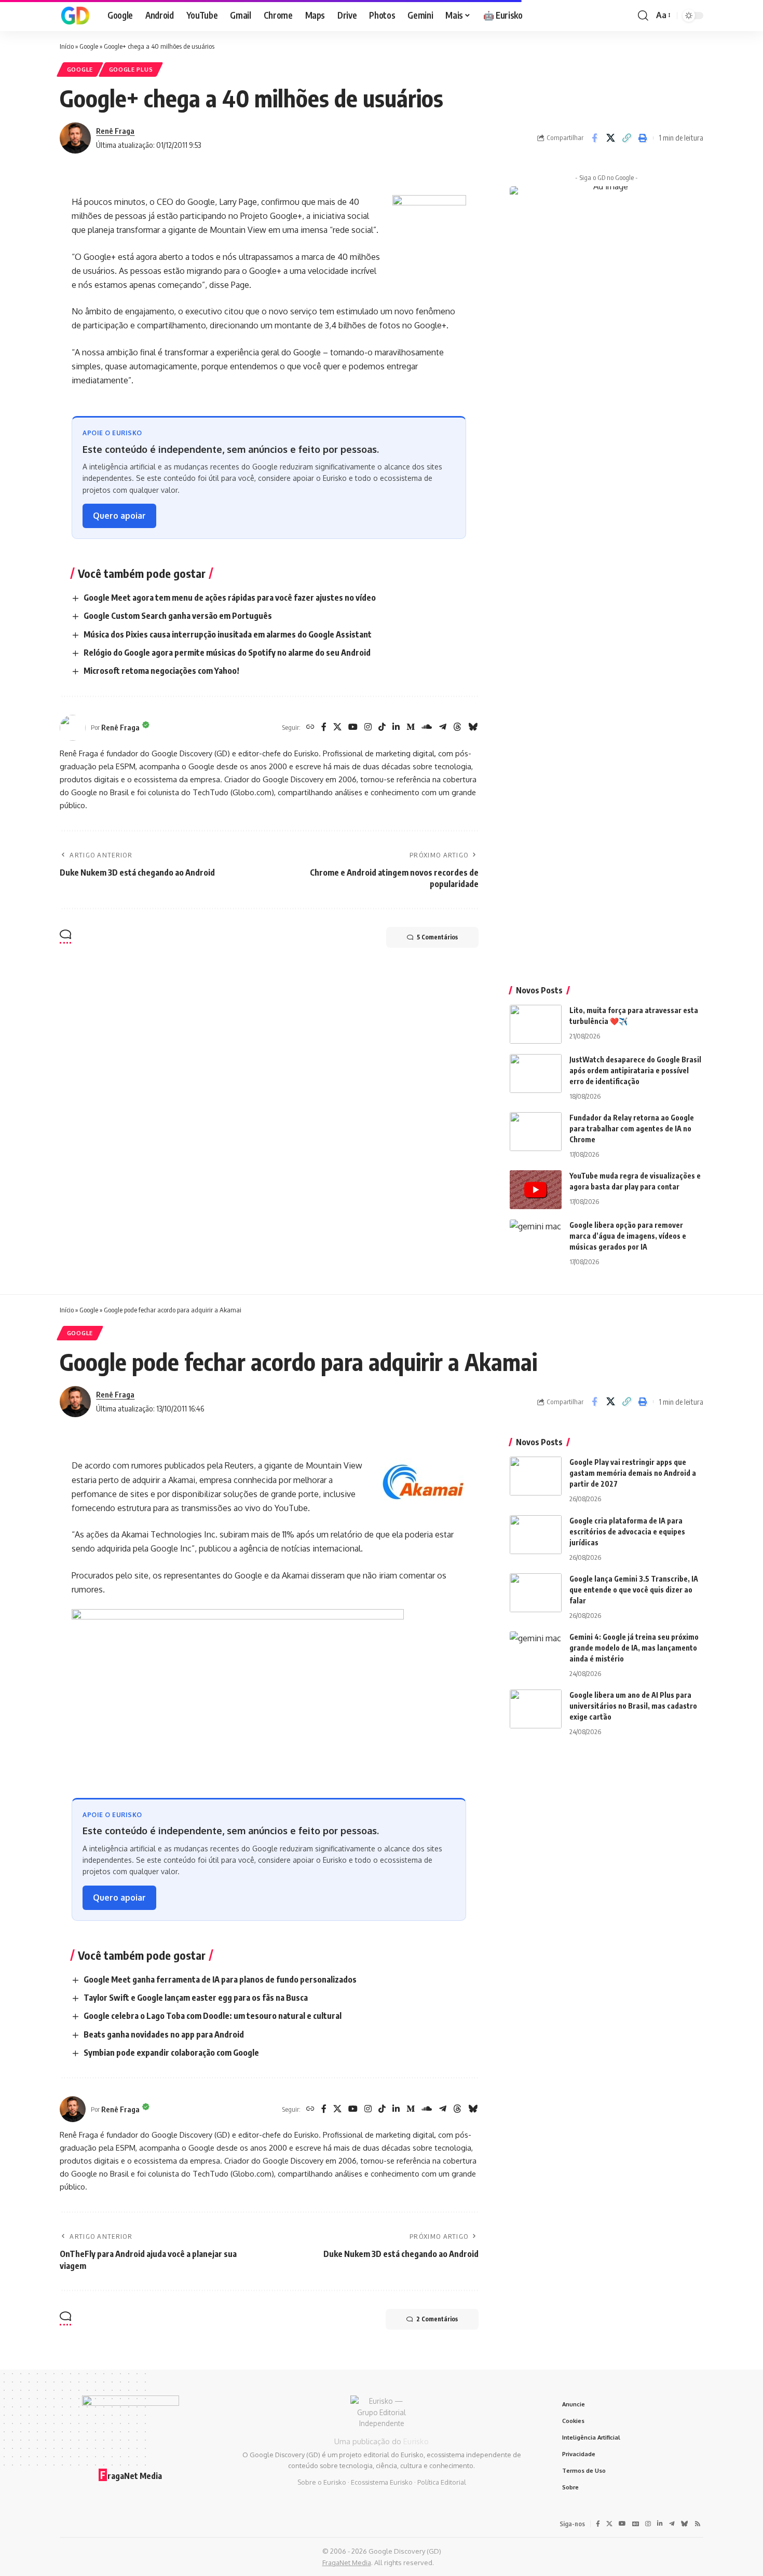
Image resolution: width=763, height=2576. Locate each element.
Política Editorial (442, 2482)
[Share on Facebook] (594, 138)
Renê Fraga (115, 131)
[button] (643, 16)
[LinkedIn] (396, 728)
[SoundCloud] (427, 728)
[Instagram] (368, 728)
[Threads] (457, 728)
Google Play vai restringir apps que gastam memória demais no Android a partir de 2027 (633, 1473)
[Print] (643, 138)
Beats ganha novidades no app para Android (164, 2034)
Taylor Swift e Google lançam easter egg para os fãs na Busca (196, 1998)
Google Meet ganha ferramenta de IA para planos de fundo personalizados (220, 1979)
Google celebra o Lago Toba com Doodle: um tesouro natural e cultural (213, 2016)
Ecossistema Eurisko (382, 2482)
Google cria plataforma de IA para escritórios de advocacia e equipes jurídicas (627, 1532)
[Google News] (636, 2524)
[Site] (310, 728)
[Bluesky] (473, 728)
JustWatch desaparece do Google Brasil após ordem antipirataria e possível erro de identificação (635, 1070)
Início (67, 46)
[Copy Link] (626, 138)
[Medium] (411, 728)
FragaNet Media (347, 2563)
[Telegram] (443, 728)
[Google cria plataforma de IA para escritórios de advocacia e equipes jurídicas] (536, 1535)
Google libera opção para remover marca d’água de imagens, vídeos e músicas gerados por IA (628, 1236)
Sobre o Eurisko (322, 2482)
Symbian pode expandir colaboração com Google (171, 2053)
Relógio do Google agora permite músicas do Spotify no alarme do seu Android (227, 653)
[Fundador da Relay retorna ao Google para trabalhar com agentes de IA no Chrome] (536, 1132)
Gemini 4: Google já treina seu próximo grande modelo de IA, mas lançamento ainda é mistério (634, 1648)
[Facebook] (324, 728)
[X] (337, 728)
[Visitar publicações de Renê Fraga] (75, 138)
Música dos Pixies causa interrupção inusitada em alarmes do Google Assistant (228, 634)
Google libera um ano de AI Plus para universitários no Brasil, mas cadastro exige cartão (633, 1706)
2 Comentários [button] (437, 2319)
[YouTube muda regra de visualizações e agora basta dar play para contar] (536, 1190)
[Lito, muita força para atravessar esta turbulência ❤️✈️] (536, 1024)
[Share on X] (610, 138)
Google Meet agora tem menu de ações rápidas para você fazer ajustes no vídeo (230, 598)
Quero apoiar (119, 516)
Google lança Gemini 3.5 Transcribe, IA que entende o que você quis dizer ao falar (634, 1590)
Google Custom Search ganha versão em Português (178, 616)
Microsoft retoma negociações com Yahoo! (161, 671)
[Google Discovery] (75, 16)
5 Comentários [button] (437, 937)
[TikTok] (382, 728)
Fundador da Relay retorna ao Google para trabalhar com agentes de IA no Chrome (632, 1128)
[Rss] (698, 2524)
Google (89, 46)
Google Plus (131, 69)
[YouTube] (353, 728)
